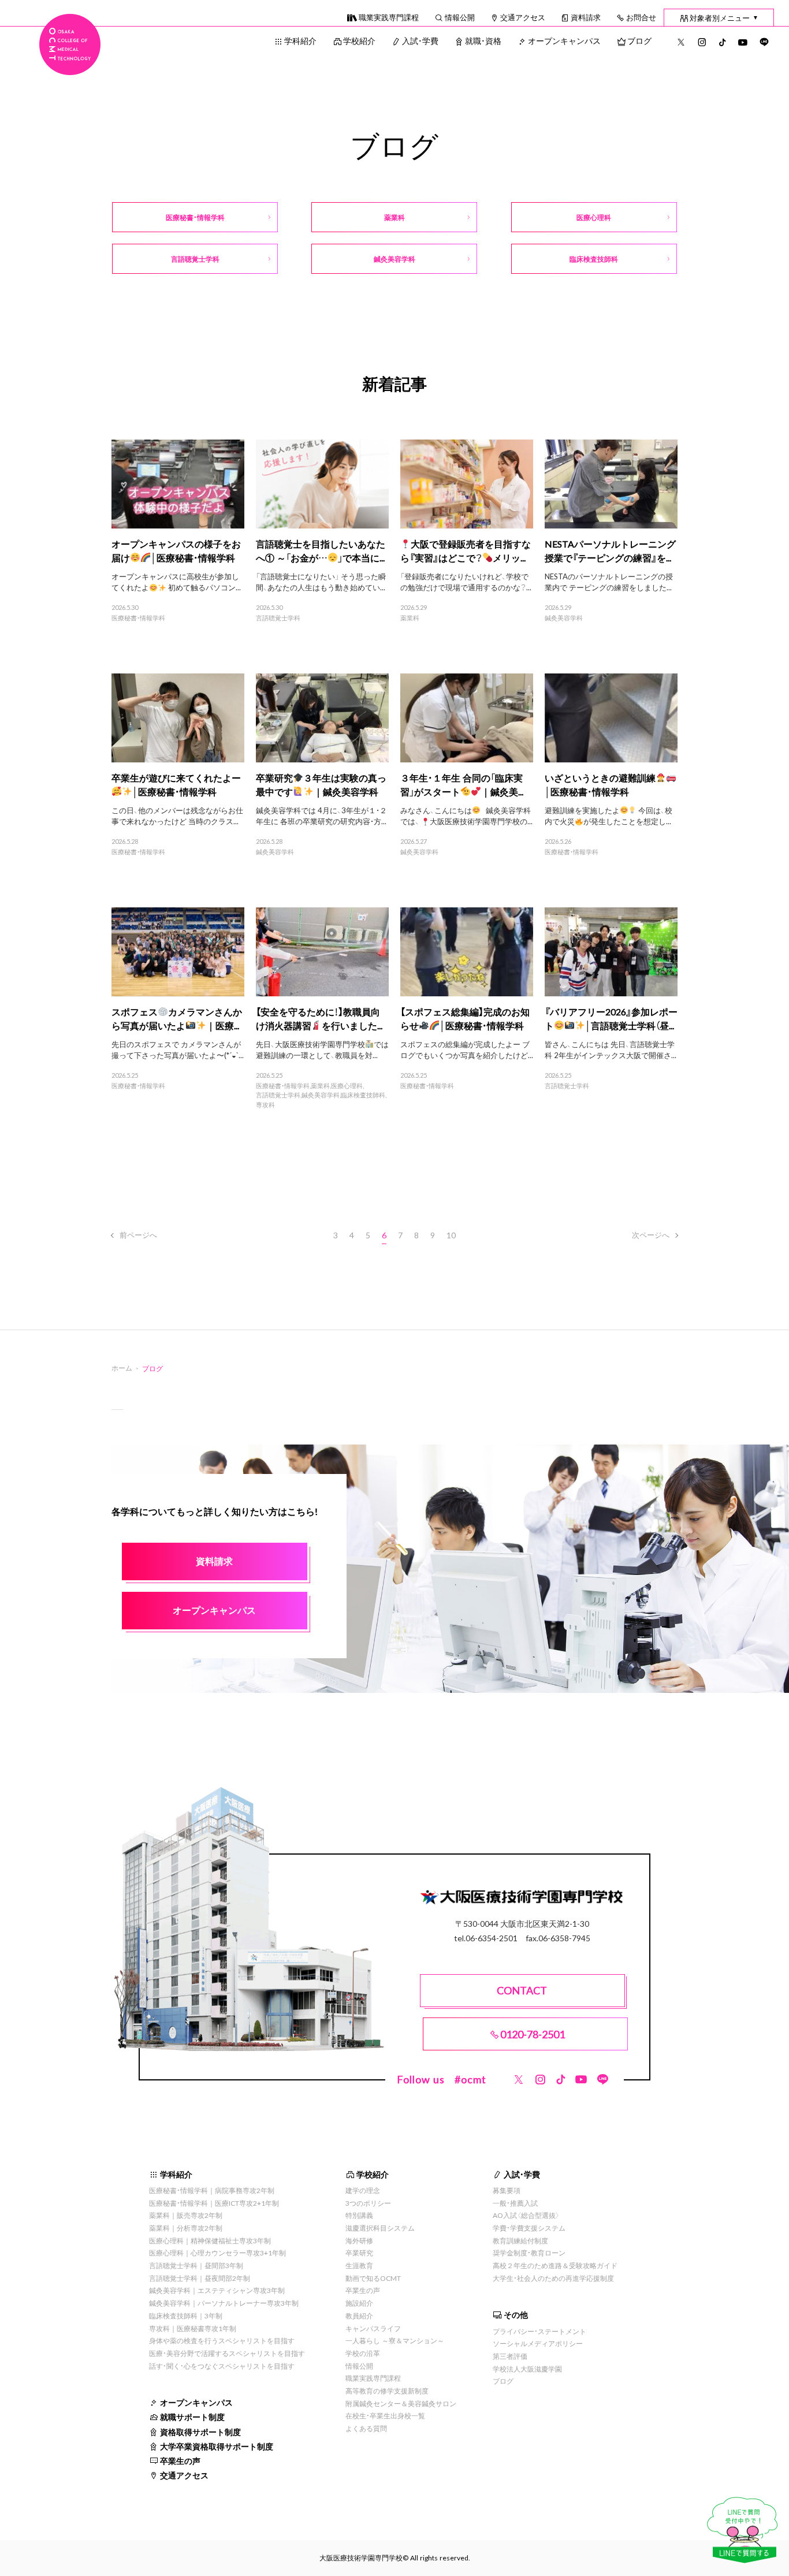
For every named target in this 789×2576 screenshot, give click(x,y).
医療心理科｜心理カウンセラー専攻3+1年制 (217, 2253)
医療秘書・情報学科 (138, 618)
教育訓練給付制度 (520, 2240)
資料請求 (586, 17)
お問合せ (641, 17)
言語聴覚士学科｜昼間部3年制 (196, 2265)
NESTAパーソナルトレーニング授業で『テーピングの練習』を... (610, 550)
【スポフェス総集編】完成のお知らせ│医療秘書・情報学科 (465, 1018)
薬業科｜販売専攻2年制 (186, 2215)
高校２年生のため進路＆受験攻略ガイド (555, 2265)
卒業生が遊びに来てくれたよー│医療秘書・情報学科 (176, 784)
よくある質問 (366, 2428)
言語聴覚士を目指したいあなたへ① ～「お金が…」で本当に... (321, 550)
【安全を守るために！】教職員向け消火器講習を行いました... (319, 1018)
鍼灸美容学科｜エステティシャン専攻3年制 (217, 2290)
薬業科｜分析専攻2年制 (186, 2228)
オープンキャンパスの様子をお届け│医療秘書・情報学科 (176, 550)
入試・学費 (420, 40)
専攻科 (265, 1105)
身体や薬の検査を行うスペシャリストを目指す (222, 2340)
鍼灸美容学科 (564, 618)
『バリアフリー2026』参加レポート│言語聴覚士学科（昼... (611, 1018)
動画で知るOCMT (373, 2278)
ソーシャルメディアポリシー (538, 2343)
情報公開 (460, 17)
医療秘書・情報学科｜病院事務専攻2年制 (212, 2190)
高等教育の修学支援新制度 (387, 2391)
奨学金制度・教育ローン (529, 2253)
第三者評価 (510, 2356)
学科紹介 (300, 40)
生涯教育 (359, 2265)
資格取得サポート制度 (200, 2432)
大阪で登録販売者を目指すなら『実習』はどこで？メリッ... (466, 550)
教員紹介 (359, 2316)
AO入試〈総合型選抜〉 (526, 2215)
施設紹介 (359, 2303)
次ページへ (651, 1235)
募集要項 (507, 2190)
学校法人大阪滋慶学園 (527, 2369)
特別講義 (359, 2215)
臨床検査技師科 (363, 1095)
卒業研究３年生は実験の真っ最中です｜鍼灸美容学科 (321, 784)
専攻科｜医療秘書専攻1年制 (193, 2328)
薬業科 (410, 618)
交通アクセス (523, 17)
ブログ (639, 40)
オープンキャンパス (564, 40)
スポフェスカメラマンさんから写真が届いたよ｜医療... (177, 1018)
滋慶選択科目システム (380, 2228)
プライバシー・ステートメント (539, 2331)
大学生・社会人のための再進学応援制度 (553, 2278)
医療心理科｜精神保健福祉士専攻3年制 (210, 2240)
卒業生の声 (180, 2460)
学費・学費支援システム (529, 2228)
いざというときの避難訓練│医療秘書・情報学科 (600, 784)
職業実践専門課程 (389, 17)
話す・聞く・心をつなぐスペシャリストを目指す (222, 2366)
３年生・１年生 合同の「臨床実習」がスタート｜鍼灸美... (462, 784)
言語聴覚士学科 (278, 618)
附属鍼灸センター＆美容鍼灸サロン (401, 2403)
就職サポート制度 (192, 2417)
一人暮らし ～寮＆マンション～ (395, 2340)
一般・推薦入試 (515, 2203)
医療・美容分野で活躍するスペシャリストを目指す (227, 2353)
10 (451, 1235)
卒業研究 (359, 2253)
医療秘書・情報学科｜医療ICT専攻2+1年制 (214, 2203)
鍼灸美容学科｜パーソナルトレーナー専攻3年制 (224, 2303)
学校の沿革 (363, 2353)
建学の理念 (363, 2190)
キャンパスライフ (373, 2328)
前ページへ (138, 1235)
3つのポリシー (368, 2203)
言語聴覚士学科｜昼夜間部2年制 (200, 2278)
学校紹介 (359, 40)
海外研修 (359, 2240)
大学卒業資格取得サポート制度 (217, 2446)
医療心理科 (347, 1086)
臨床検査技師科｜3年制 (186, 2316)
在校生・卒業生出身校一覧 (385, 2415)
